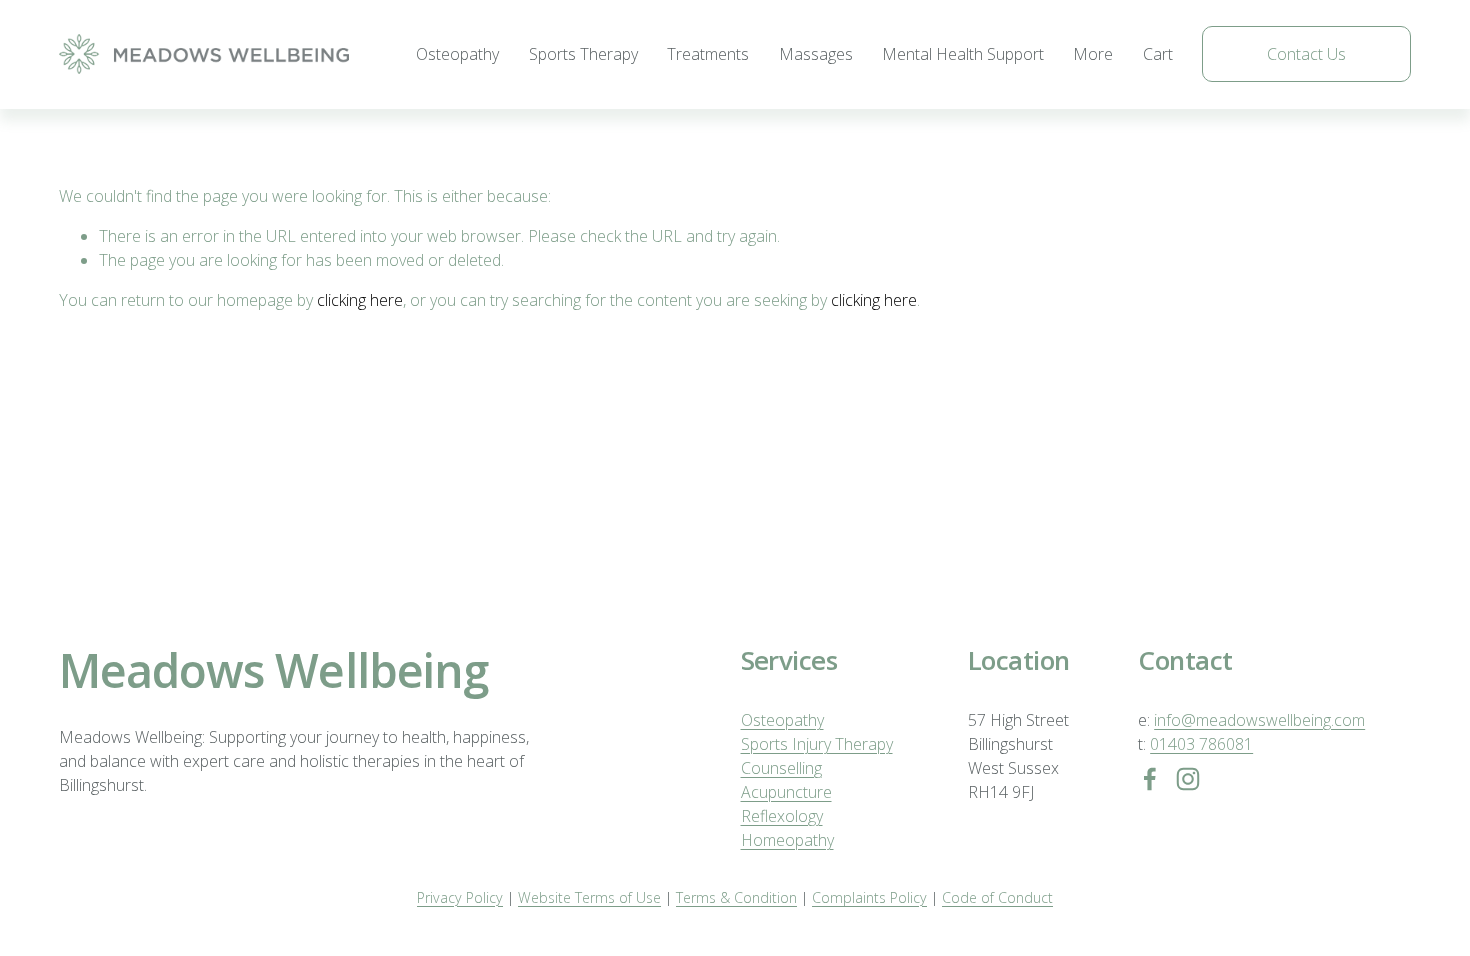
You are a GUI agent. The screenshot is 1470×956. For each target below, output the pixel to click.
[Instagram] (1188, 779)
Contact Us (1306, 54)
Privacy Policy (460, 897)
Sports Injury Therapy (817, 744)
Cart (1158, 54)
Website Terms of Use (589, 897)
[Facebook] (1150, 779)
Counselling (781, 768)
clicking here (360, 300)
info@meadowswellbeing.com (1259, 720)
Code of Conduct (997, 897)
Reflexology (782, 816)
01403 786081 (1201, 744)
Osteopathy (457, 54)
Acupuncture (786, 792)
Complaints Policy (869, 897)
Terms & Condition (736, 897)
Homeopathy (787, 840)
